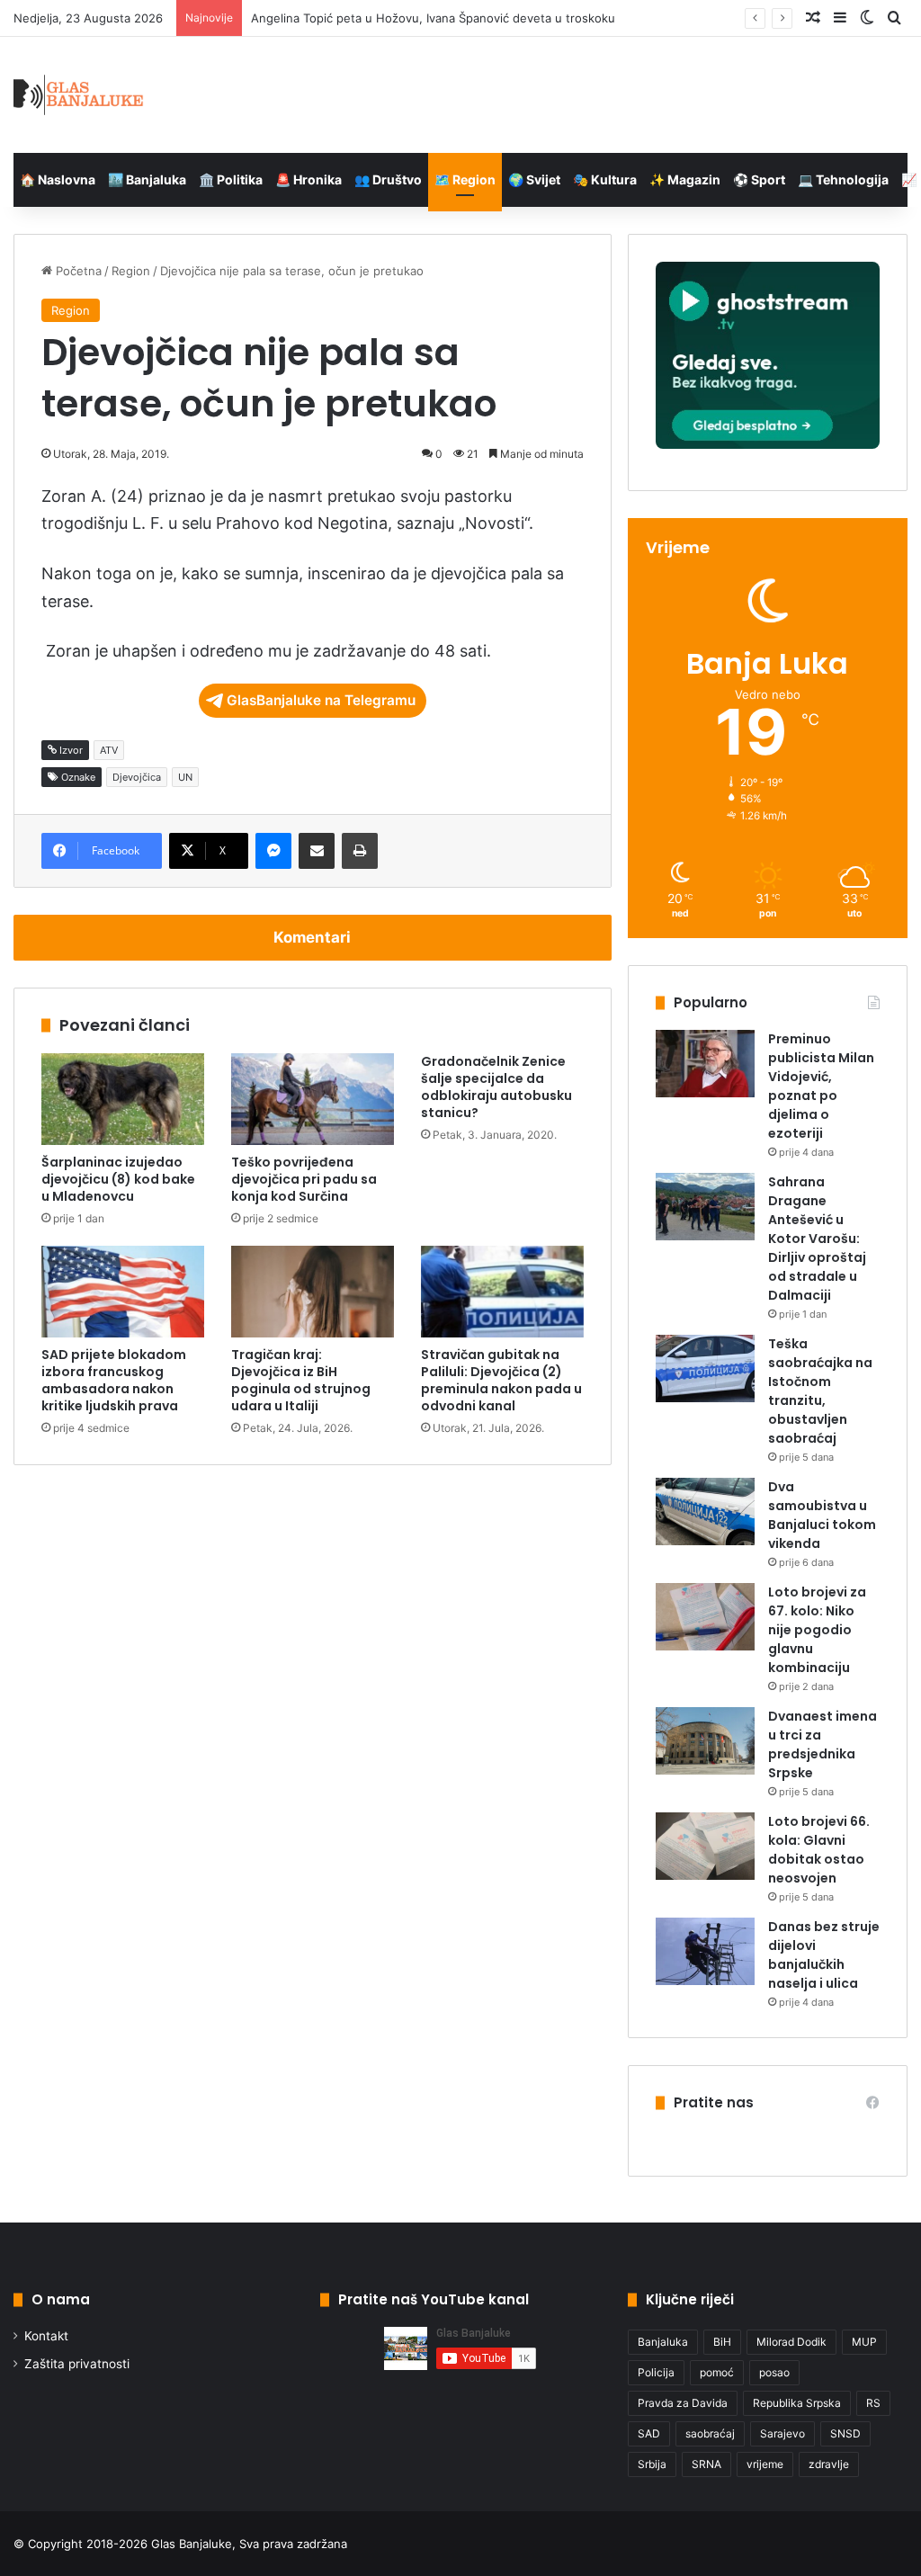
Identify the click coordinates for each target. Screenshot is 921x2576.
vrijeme (765, 2464)
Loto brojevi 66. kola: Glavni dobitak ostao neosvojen (819, 1850)
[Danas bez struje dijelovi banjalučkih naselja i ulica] (705, 1951)
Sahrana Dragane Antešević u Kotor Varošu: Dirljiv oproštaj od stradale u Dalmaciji (817, 1239)
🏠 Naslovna (58, 179)
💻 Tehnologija (843, 179)
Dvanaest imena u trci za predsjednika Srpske (823, 1744)
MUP (864, 2342)
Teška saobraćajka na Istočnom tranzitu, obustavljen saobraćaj (820, 1391)
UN (185, 777)
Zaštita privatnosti (77, 2364)
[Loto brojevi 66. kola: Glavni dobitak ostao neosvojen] (705, 1846)
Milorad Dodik (791, 2342)
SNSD (845, 2433)
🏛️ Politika (231, 179)
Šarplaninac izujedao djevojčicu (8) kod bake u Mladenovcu (118, 1179)
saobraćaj (710, 2433)
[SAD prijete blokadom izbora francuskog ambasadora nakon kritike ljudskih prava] (123, 1292)
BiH (722, 2342)
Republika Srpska (797, 2403)
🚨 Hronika (308, 179)
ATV (109, 750)
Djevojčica (137, 777)
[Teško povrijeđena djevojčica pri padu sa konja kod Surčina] (313, 1099)
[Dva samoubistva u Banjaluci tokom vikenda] (705, 1512)
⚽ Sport (759, 179)
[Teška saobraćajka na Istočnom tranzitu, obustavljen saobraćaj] (705, 1368)
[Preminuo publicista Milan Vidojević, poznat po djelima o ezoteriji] (705, 1064)
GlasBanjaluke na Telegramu (321, 700)
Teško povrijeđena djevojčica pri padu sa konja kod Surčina (304, 1179)
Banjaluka (663, 2342)
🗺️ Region (465, 179)
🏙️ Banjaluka (147, 179)
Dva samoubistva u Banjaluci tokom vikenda (822, 1515)
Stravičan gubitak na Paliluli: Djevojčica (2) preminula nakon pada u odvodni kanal (501, 1380)
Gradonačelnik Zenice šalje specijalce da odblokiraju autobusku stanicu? (496, 1087)
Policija (656, 2372)
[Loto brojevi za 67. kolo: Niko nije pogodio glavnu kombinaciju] (705, 1617)
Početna (77, 271)
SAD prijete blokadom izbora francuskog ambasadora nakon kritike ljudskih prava (114, 1380)
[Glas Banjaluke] (79, 95)
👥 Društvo (388, 179)
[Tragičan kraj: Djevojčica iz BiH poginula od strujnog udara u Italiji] (313, 1292)
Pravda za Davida (683, 2403)
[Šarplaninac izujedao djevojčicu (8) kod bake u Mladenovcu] (123, 1099)
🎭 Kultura (605, 179)
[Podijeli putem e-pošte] (317, 851)
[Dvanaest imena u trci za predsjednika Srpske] (705, 1741)
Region (131, 271)
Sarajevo (782, 2433)
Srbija (652, 2464)
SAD (649, 2433)
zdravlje (829, 2464)
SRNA (706, 2464)
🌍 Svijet (534, 179)
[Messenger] (273, 851)
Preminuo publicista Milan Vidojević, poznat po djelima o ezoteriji (821, 1086)
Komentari (312, 937)
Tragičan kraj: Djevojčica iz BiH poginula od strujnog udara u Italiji (301, 1380)
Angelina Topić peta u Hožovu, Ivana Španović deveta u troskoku (433, 18)
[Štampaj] (360, 851)
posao (774, 2372)
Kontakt (46, 2336)
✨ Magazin (685, 179)
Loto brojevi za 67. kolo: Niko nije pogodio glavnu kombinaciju (817, 1630)
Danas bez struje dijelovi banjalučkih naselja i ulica (824, 1955)
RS (873, 2403)
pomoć (717, 2372)
